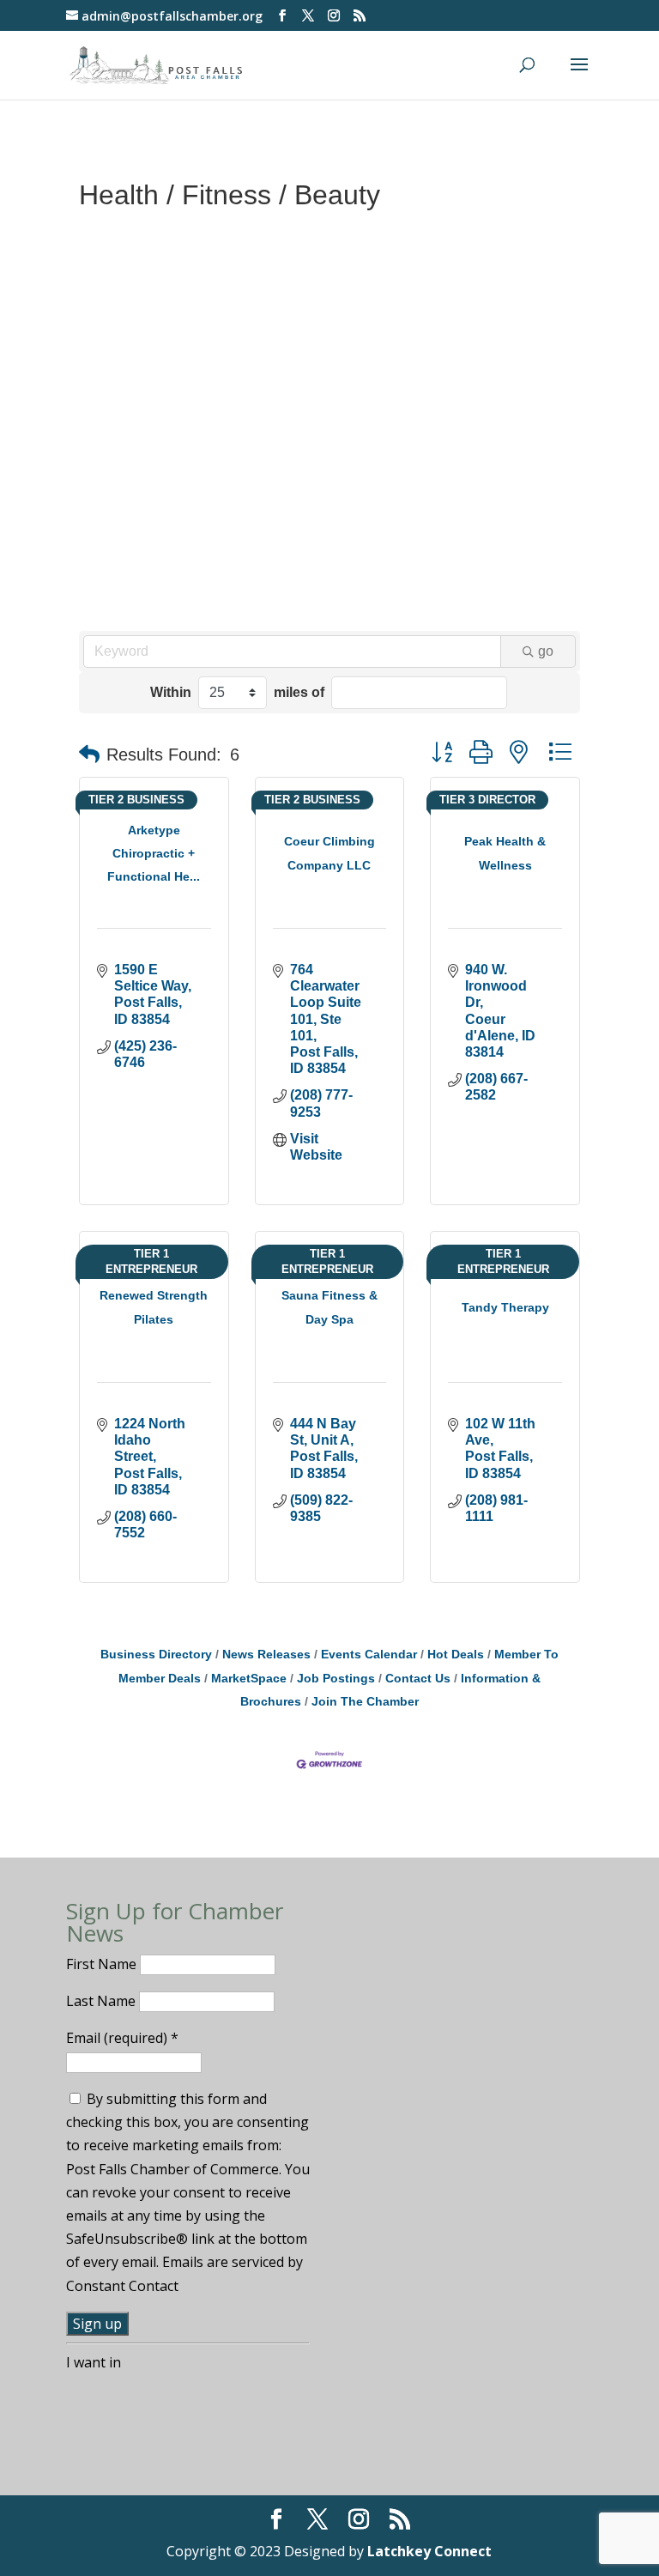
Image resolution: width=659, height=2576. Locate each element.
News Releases (266, 1655)
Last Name (103, 2001)
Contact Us (418, 1679)
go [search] (546, 651)
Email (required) (122, 2038)
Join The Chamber (365, 1702)
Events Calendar (369, 1655)
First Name (103, 1964)
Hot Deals (456, 1655)
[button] (89, 755)
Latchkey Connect (429, 2551)
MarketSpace (249, 1679)
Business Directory (156, 1655)
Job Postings (336, 1679)
